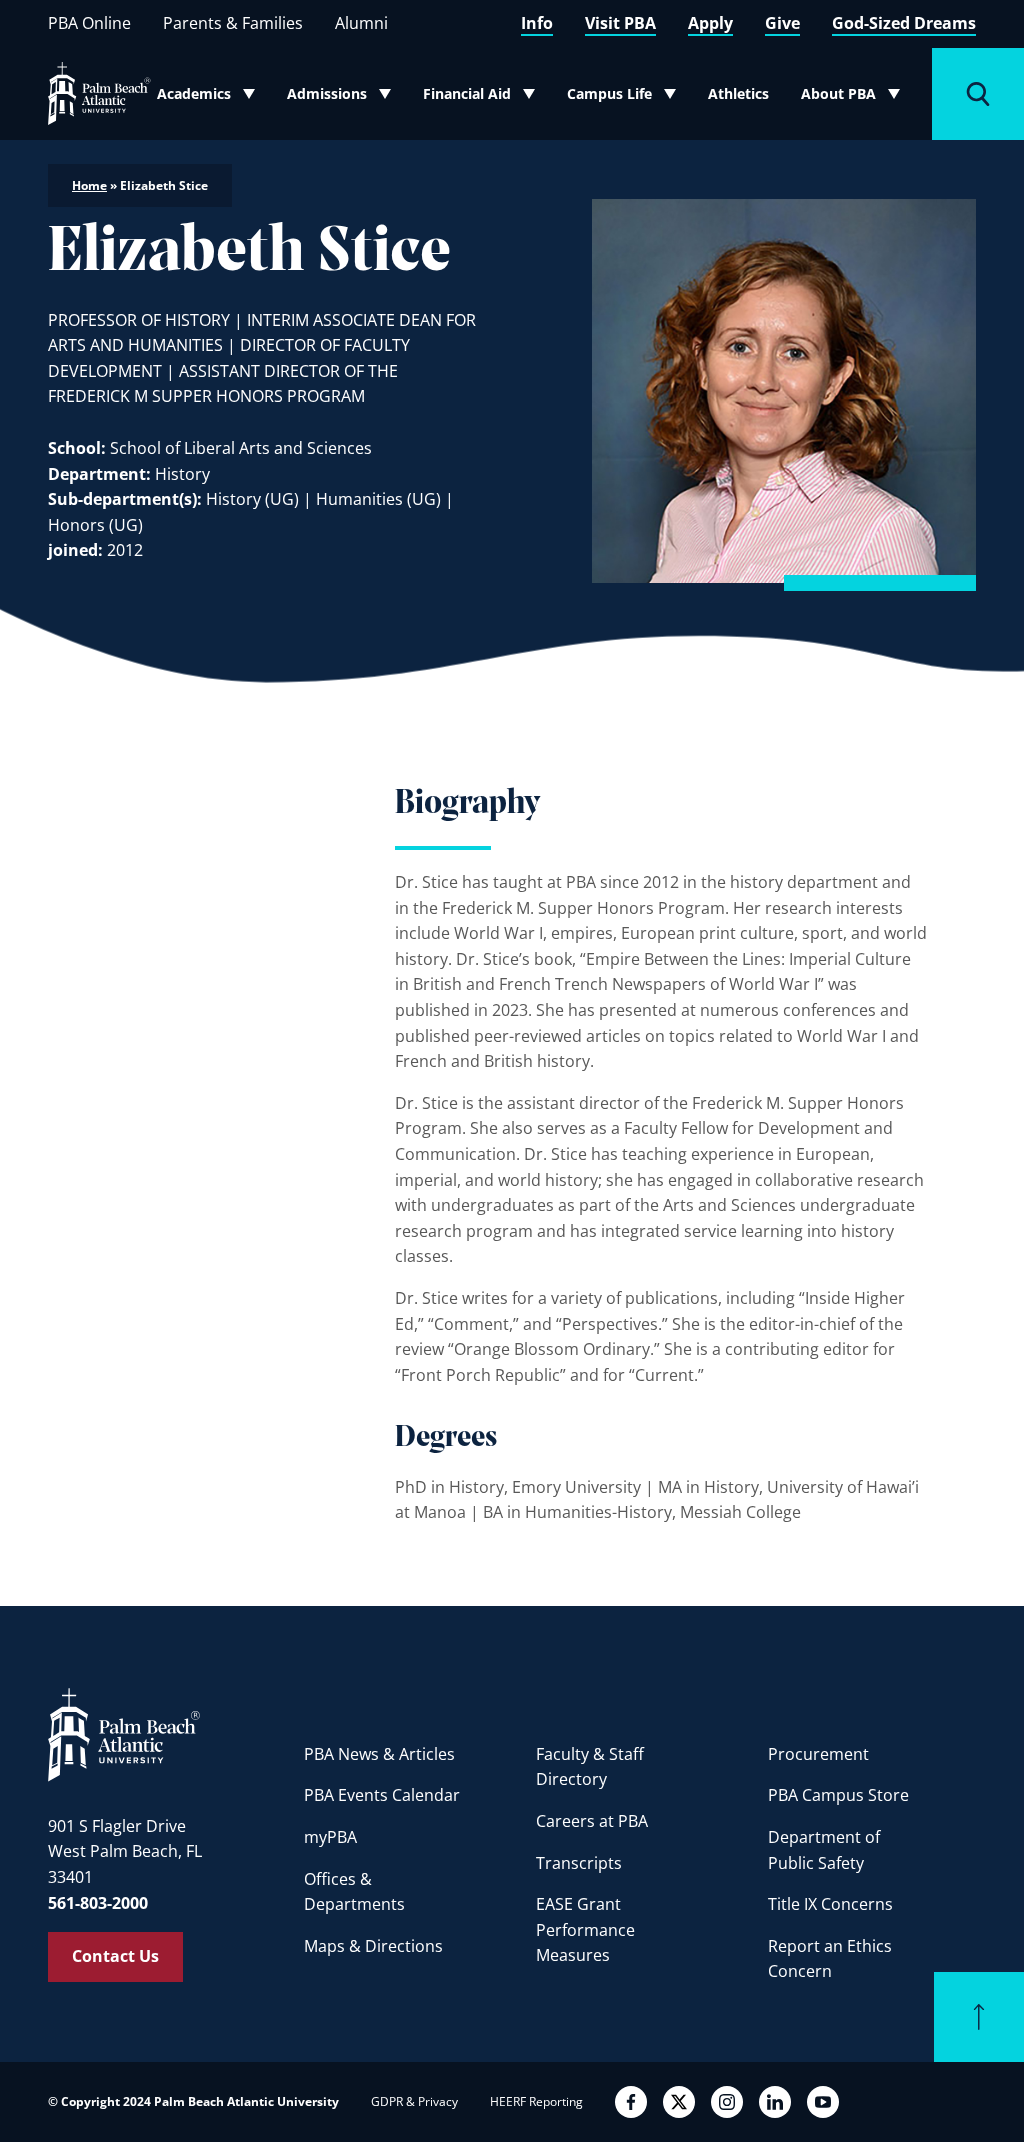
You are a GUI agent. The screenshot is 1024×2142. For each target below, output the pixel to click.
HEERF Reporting (536, 2101)
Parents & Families (233, 23)
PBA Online (89, 23)
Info (537, 23)
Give (782, 23)
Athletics (738, 93)
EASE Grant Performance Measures (585, 1929)
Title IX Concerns (830, 1904)
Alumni (361, 23)
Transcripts (579, 1863)
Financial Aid (480, 98)
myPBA (330, 1837)
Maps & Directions (373, 1946)
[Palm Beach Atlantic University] (124, 1734)
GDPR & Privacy (414, 2101)
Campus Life (624, 98)
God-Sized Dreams (904, 23)
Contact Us (115, 1956)
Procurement (818, 1754)
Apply (710, 23)
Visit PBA (620, 23)
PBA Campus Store (838, 1795)
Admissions (344, 98)
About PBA (856, 98)
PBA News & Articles (379, 1754)
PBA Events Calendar (382, 1795)
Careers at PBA (592, 1821)
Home (89, 185)
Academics (212, 98)
